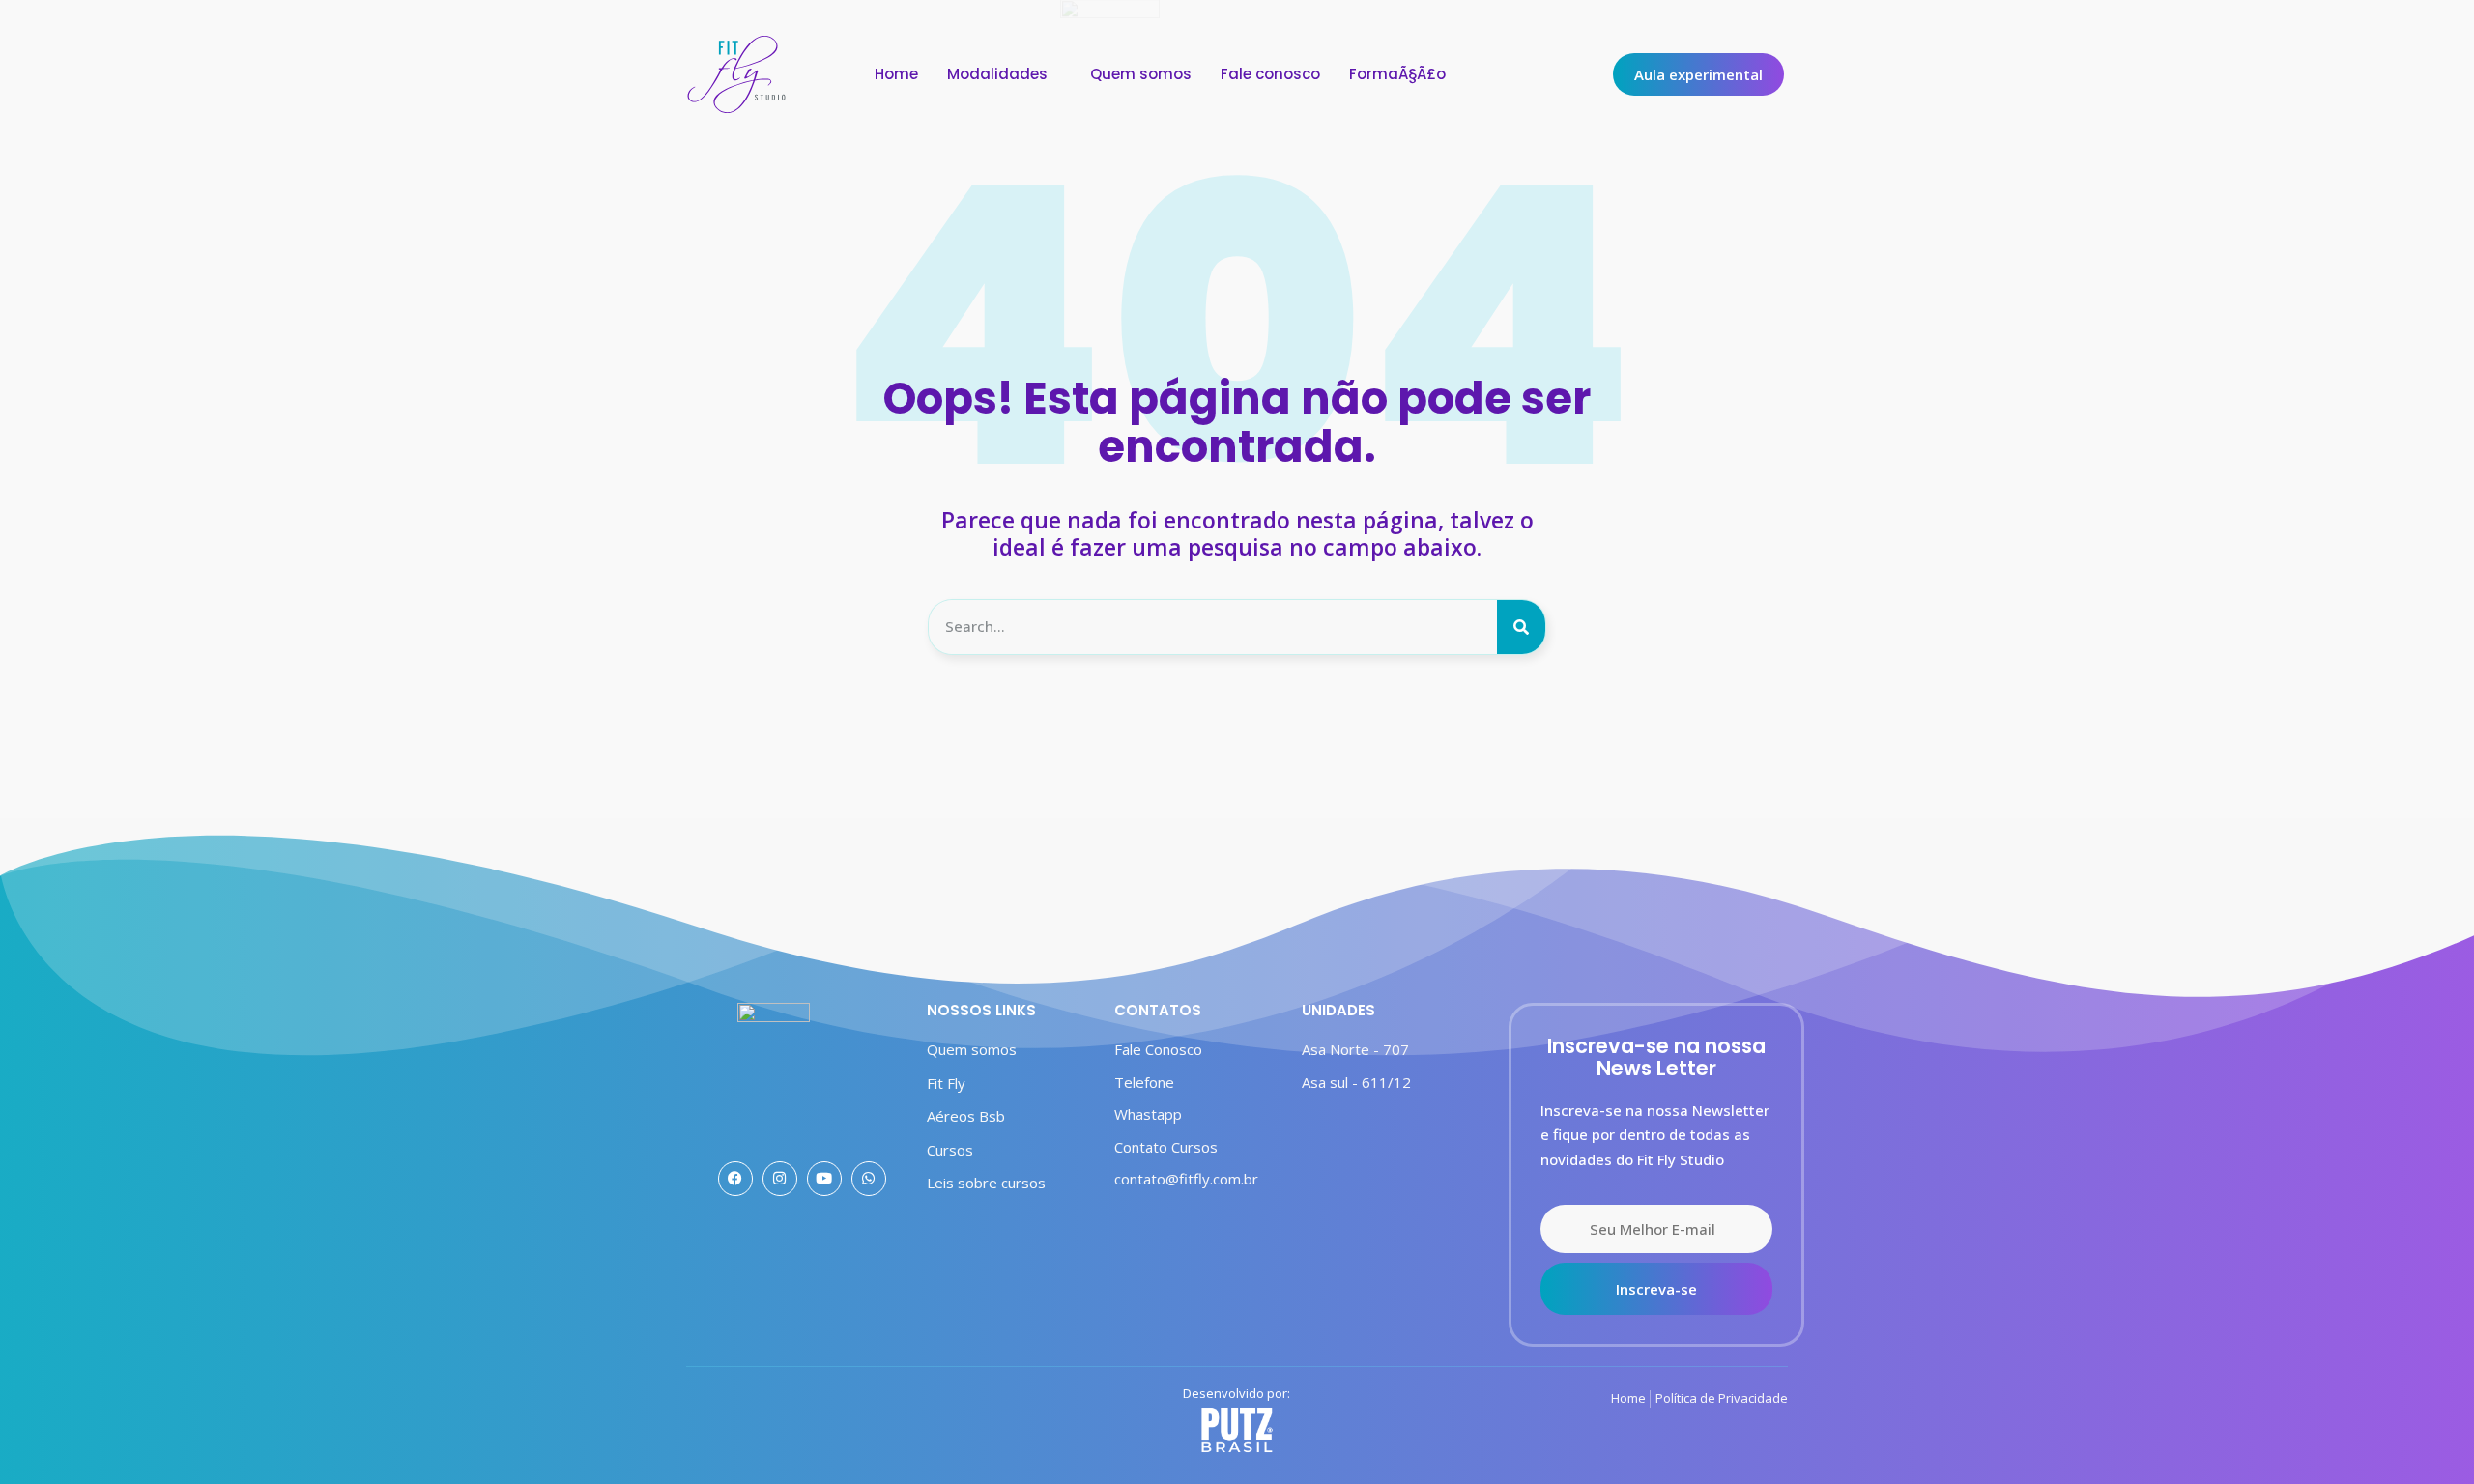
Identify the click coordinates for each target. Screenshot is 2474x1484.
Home (896, 74)
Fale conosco (1270, 74)
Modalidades (997, 74)
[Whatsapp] (869, 1179)
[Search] (1521, 627)
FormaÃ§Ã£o (1397, 74)
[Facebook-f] (735, 1179)
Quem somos (1141, 74)
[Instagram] (780, 1179)
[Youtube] (824, 1179)
